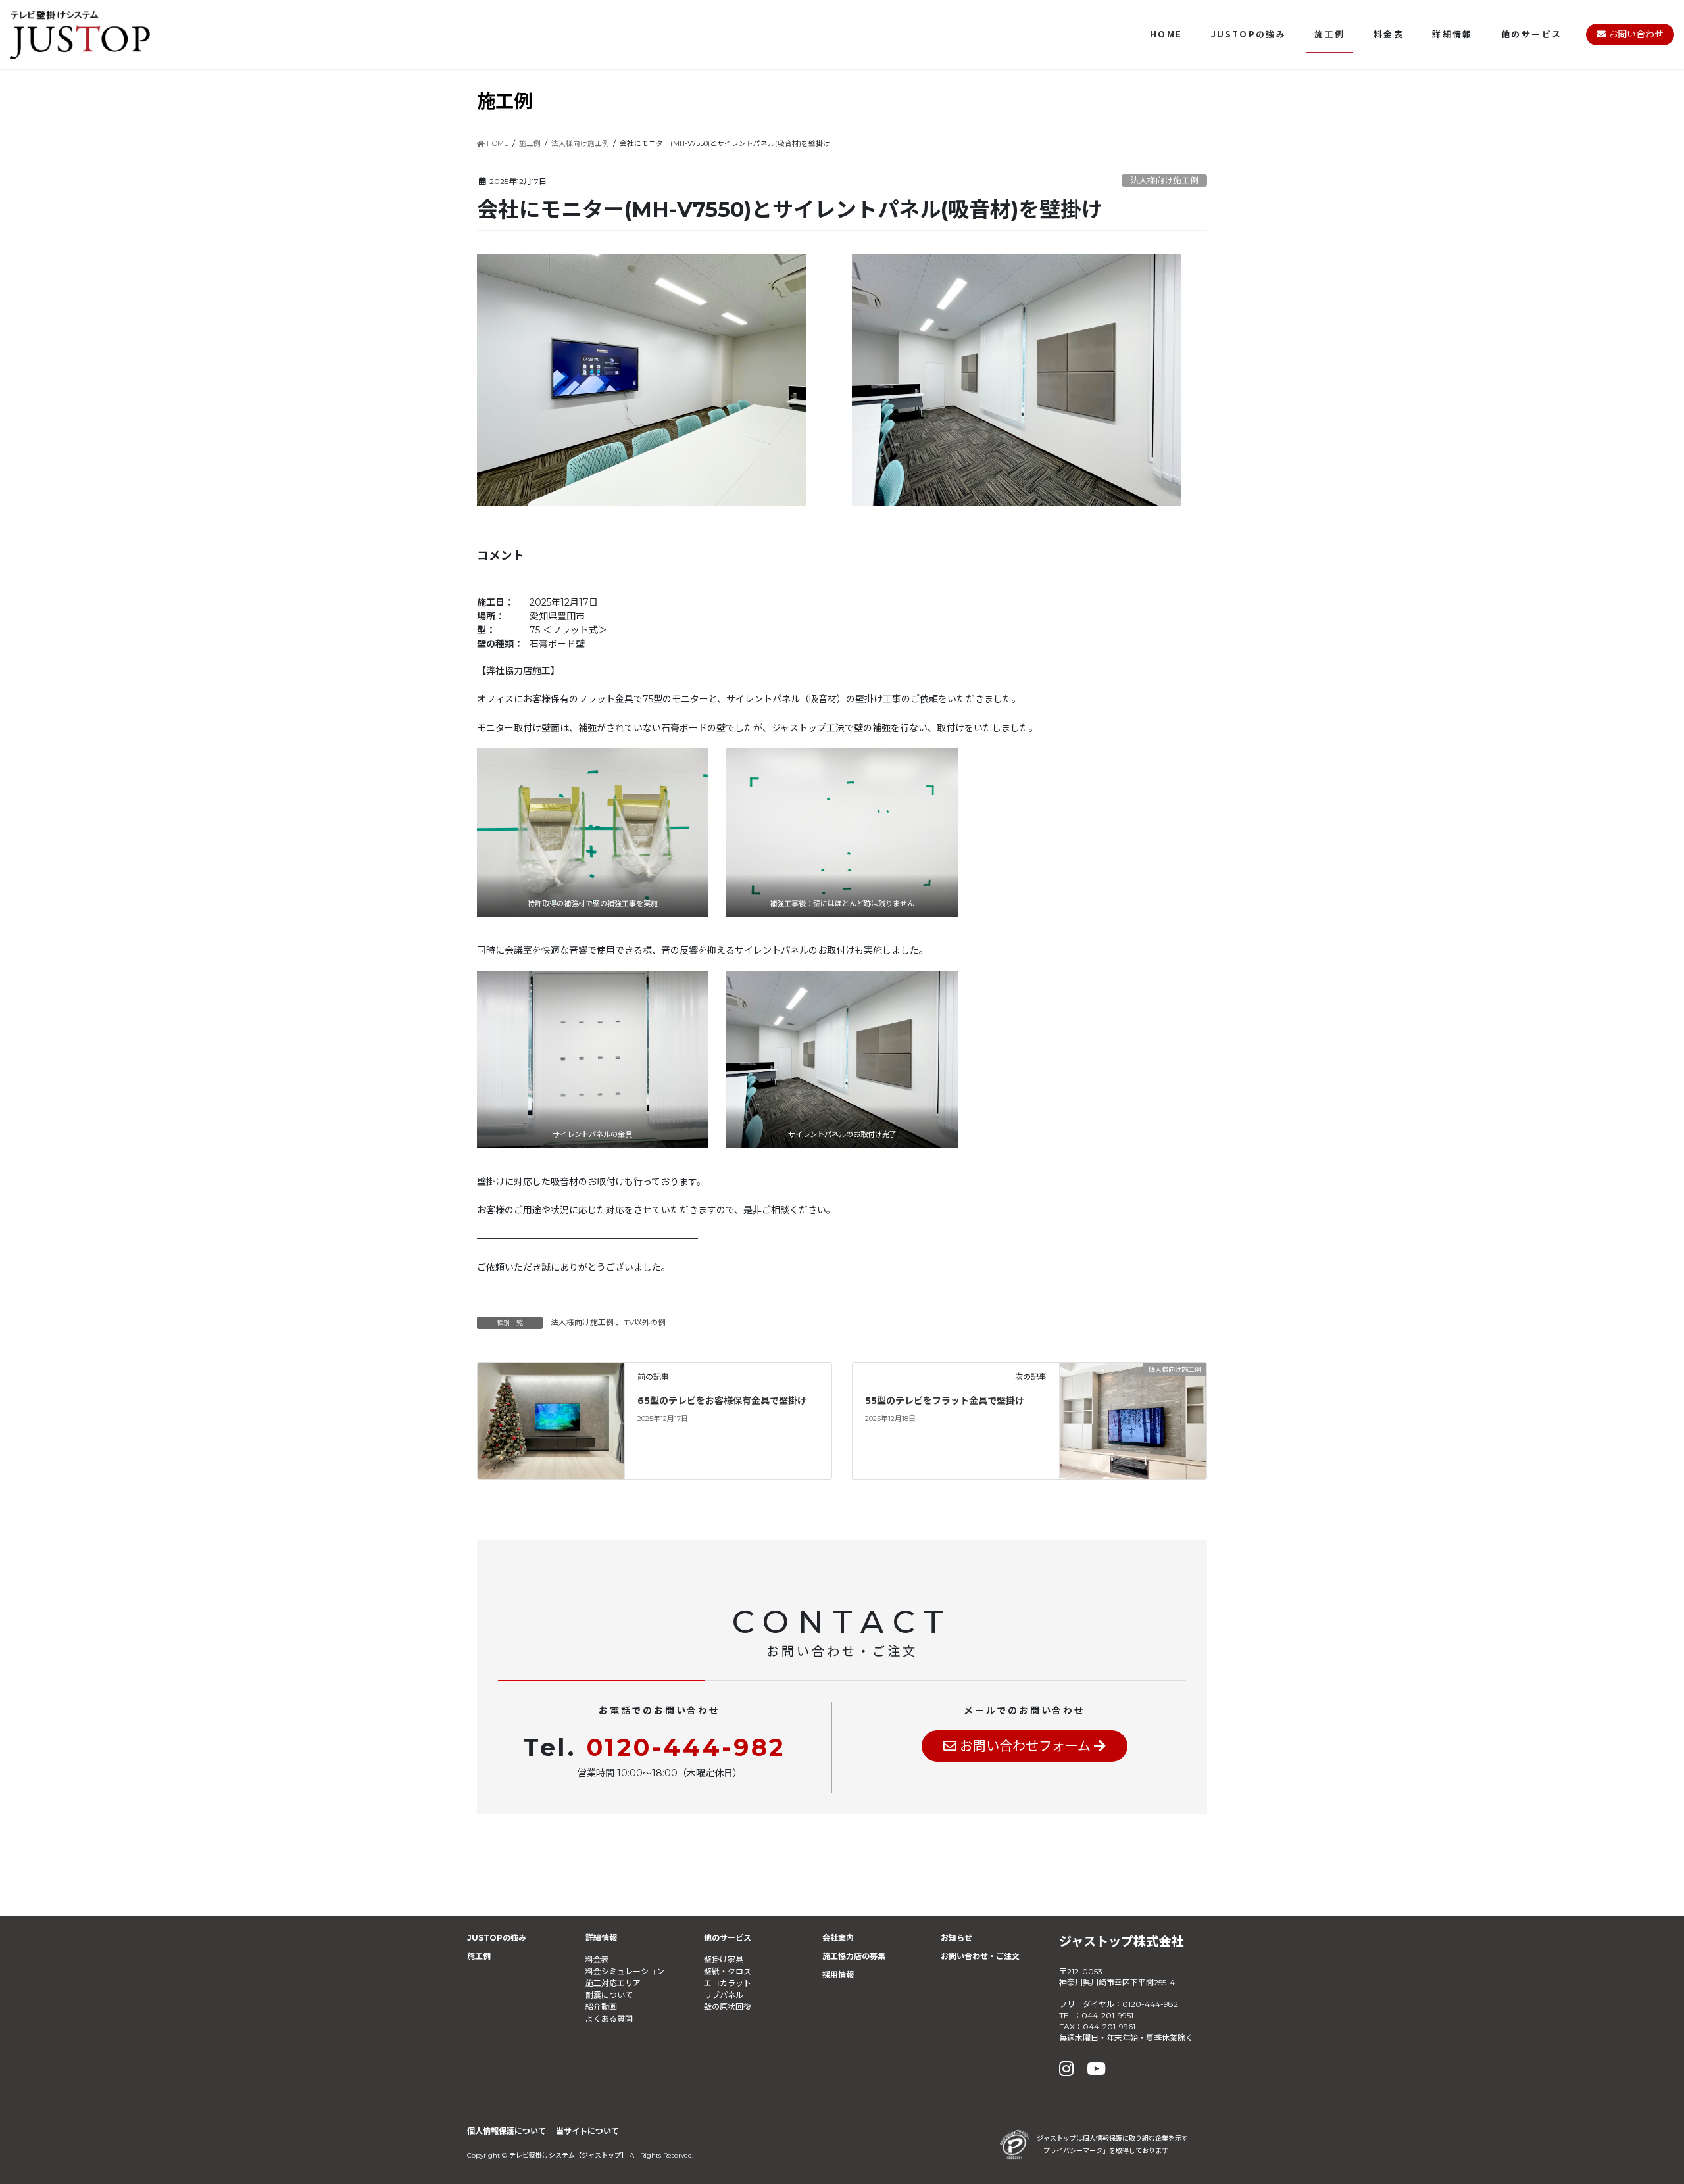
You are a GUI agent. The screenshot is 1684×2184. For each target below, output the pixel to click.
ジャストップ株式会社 (1121, 1941)
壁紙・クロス (728, 1971)
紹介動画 (601, 2007)
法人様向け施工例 (1164, 181)
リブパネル (724, 1995)
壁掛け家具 (724, 1959)
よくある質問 (609, 2019)
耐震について (609, 1995)
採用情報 (838, 1975)
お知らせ (956, 1938)
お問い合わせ (1635, 34)
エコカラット (728, 1983)
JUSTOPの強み (497, 1938)
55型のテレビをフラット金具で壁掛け (945, 1401)
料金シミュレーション (625, 1971)
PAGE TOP (1634, 2106)
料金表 (597, 1959)
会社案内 (838, 1938)
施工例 (479, 1956)
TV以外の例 (645, 1322)
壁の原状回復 (728, 2007)
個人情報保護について (507, 2131)
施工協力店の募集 (854, 1956)
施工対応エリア (613, 1983)
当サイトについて (587, 2131)
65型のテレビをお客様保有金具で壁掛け (722, 1401)
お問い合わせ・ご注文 (980, 1956)
